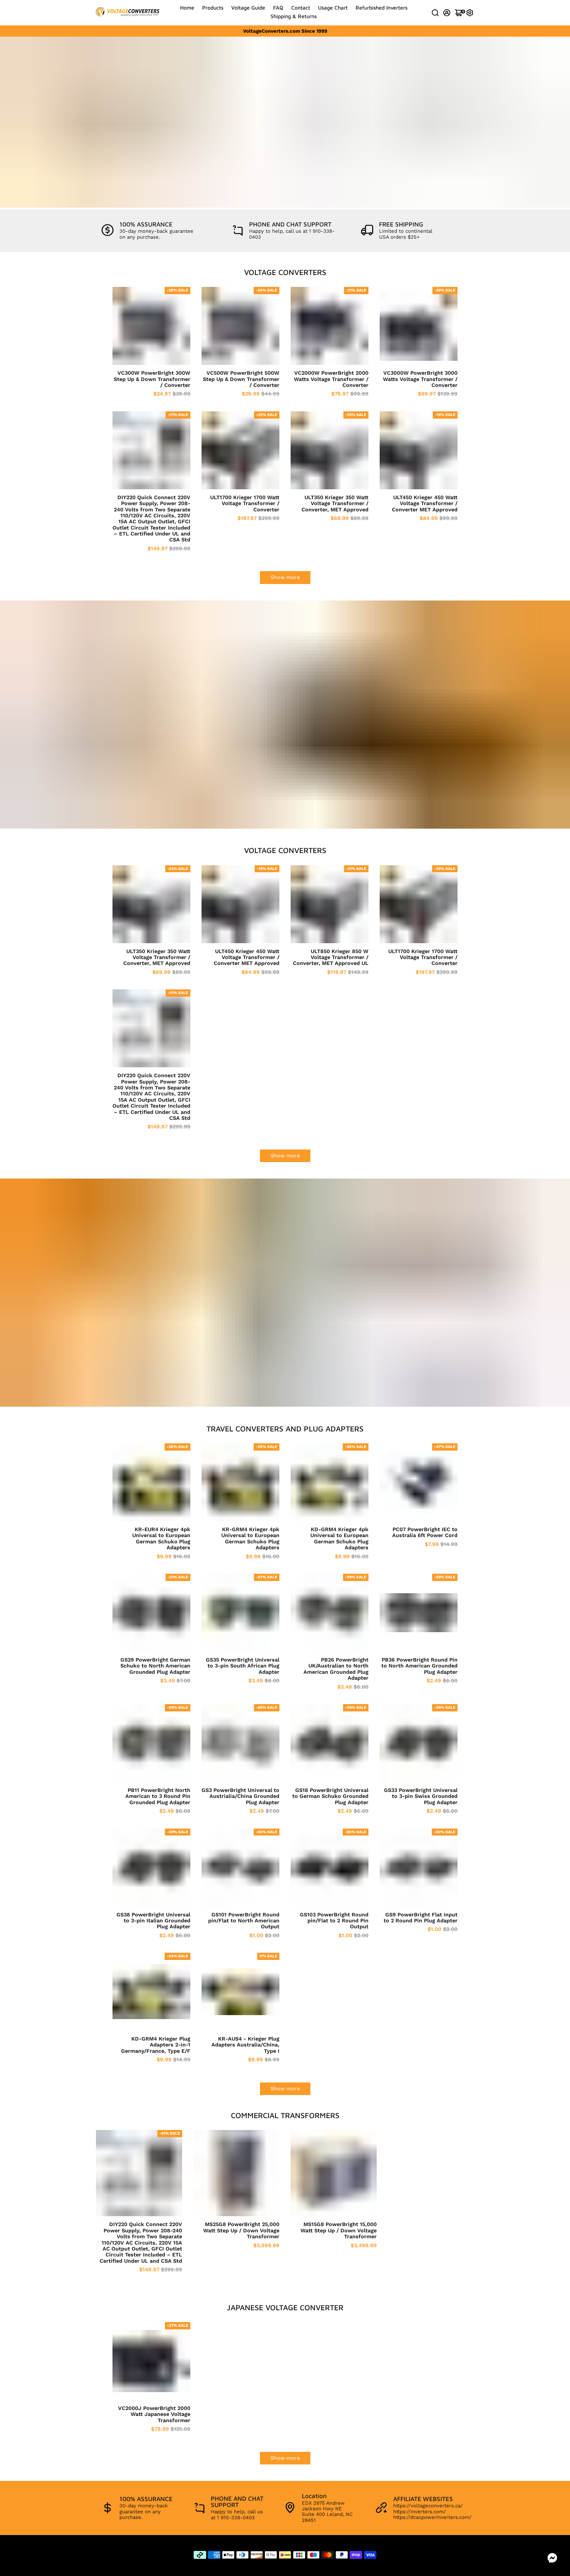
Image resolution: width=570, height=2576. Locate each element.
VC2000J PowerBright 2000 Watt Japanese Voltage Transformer (154, 2414)
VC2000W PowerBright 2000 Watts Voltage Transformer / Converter (331, 379)
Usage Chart (333, 8)
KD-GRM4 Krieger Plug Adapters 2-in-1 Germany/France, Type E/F (156, 2045)
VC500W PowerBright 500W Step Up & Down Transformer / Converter (241, 379)
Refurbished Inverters (381, 8)
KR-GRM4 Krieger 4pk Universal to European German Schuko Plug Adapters (250, 1539)
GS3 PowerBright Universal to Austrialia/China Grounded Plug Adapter (240, 1796)
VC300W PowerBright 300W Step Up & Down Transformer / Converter (152, 379)
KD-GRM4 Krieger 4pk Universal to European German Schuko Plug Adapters (339, 1539)
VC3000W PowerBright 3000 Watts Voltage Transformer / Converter (420, 379)
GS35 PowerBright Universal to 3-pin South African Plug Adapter (243, 1666)
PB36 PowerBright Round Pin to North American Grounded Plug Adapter (419, 1666)
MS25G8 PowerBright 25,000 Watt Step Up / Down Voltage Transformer (241, 2231)
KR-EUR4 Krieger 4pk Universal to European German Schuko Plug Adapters (161, 1539)
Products (213, 8)
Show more (285, 577)
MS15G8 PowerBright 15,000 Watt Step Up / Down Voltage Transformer (339, 2231)
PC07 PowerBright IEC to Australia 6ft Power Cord (425, 1532)
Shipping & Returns (294, 16)
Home (187, 8)
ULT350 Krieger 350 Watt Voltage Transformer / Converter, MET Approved (335, 504)
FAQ (278, 8)
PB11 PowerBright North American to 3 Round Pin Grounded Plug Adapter (158, 1796)
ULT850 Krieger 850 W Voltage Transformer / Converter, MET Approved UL (331, 958)
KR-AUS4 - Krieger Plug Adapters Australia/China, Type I (245, 2045)
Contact (301, 8)
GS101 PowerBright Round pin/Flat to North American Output (244, 1921)
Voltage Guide (248, 8)
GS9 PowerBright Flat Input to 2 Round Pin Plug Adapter (421, 1918)
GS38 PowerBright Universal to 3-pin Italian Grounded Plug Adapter (153, 1921)
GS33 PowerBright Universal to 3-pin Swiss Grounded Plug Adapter (421, 1796)
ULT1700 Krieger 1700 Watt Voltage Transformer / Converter (245, 504)
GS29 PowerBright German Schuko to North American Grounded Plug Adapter (155, 1666)
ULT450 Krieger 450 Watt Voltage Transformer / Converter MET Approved (425, 504)
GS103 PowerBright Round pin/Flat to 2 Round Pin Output (334, 1921)
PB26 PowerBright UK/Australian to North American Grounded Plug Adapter (336, 1669)
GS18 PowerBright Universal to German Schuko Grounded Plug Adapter (330, 1796)
